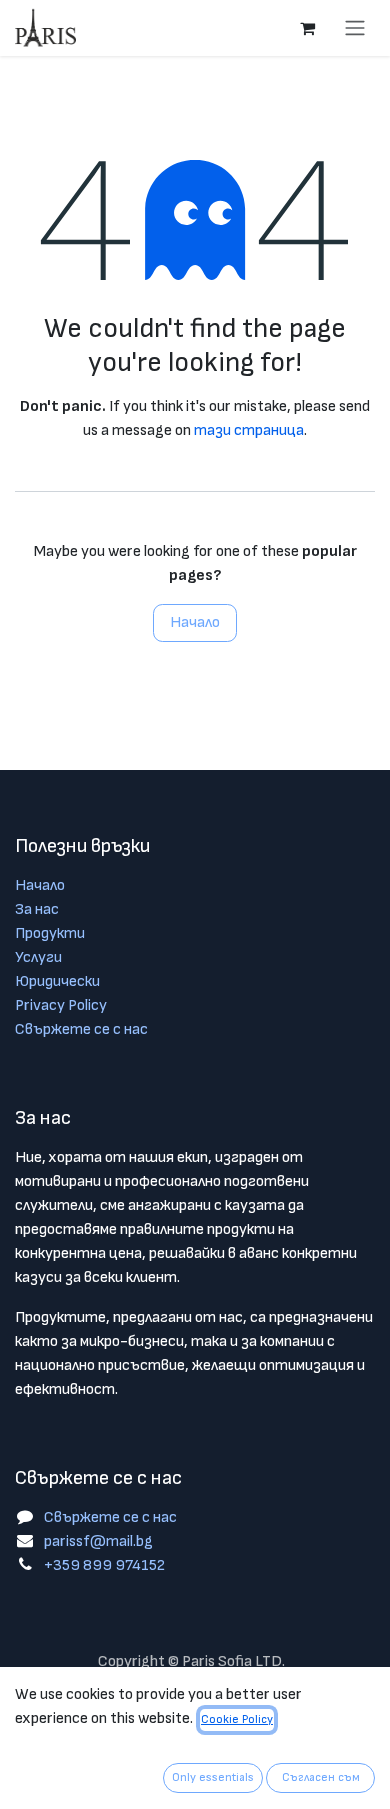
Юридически (57, 981)
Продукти (50, 933)
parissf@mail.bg (98, 1541)
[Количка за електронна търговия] (307, 28)
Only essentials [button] (213, 1777)
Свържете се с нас (81, 1029)
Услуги (38, 957)
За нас (37, 909)
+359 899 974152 (104, 1565)
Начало (195, 622)
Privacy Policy (61, 1005)
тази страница (249, 430)
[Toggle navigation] (355, 28)
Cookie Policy (237, 1719)
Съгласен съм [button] (321, 1777)
